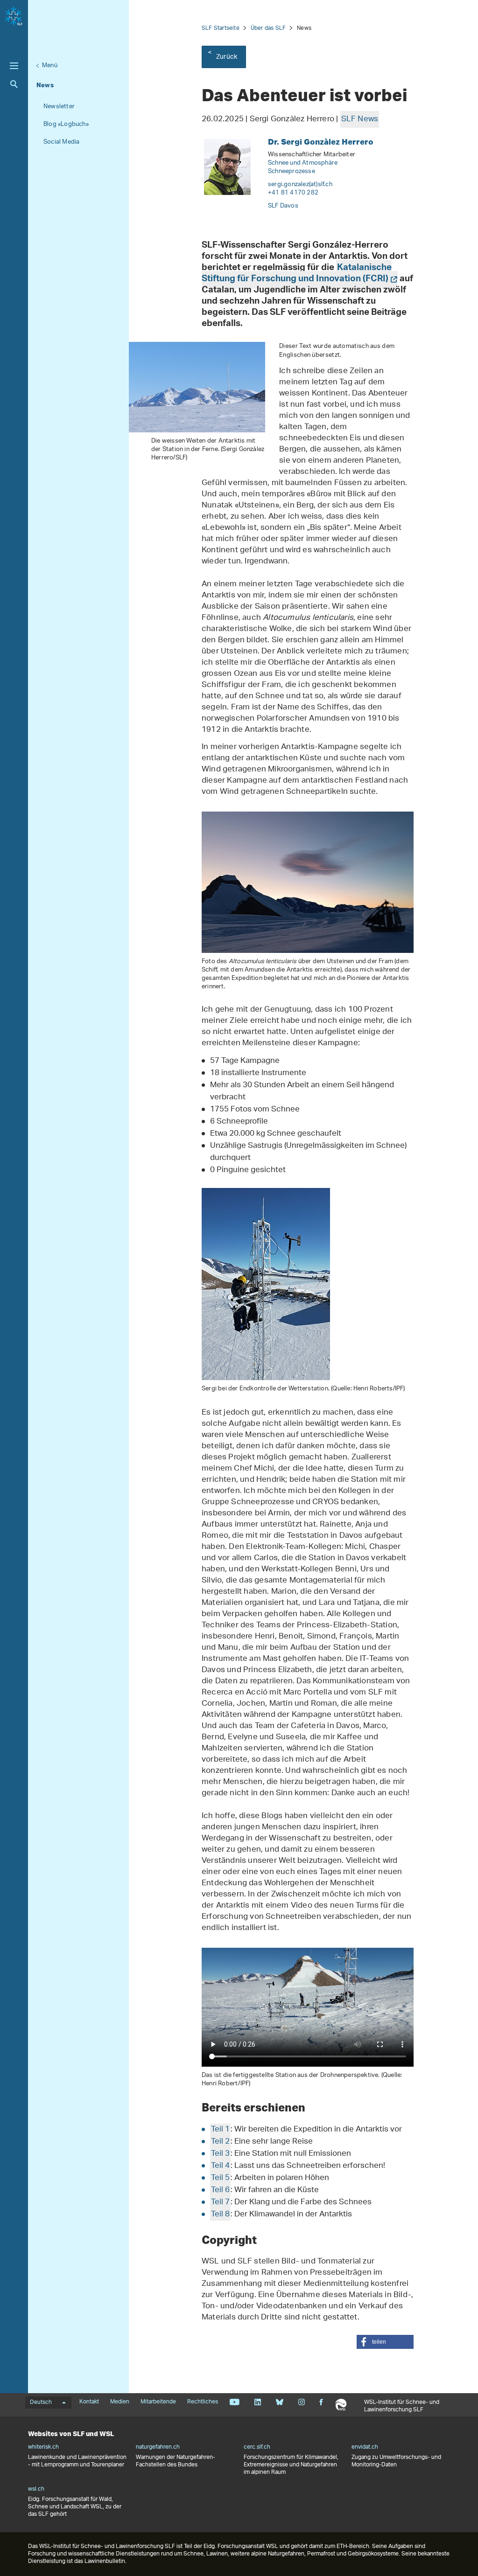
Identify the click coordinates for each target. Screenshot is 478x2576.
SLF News (360, 119)
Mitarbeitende (158, 2402)
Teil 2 (220, 2142)
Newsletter (59, 107)
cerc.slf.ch (257, 2447)
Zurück (227, 57)
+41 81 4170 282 (293, 193)
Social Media (61, 142)
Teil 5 (220, 2178)
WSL (341, 2405)
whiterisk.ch (43, 2447)
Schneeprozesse (292, 171)
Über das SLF (268, 28)
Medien (120, 2402)
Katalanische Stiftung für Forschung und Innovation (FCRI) (297, 274)
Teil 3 (220, 2154)
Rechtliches (203, 2402)
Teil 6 (220, 2190)
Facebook (321, 2402)
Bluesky (279, 2402)
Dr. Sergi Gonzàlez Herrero (321, 142)
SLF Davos (283, 206)
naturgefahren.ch (158, 2447)
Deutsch (41, 2402)
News (45, 85)
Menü (50, 66)
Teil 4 (220, 2166)
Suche (14, 84)
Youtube (235, 2402)
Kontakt (89, 2402)
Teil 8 (220, 2215)
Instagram (301, 2402)
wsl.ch (36, 2489)
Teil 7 (220, 2202)
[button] (385, 2342)
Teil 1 (220, 2130)
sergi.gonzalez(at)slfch (300, 184)
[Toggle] (14, 66)
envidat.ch (365, 2447)
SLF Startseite (221, 28)
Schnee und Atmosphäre (303, 163)
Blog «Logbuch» (66, 124)
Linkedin (257, 2402)
